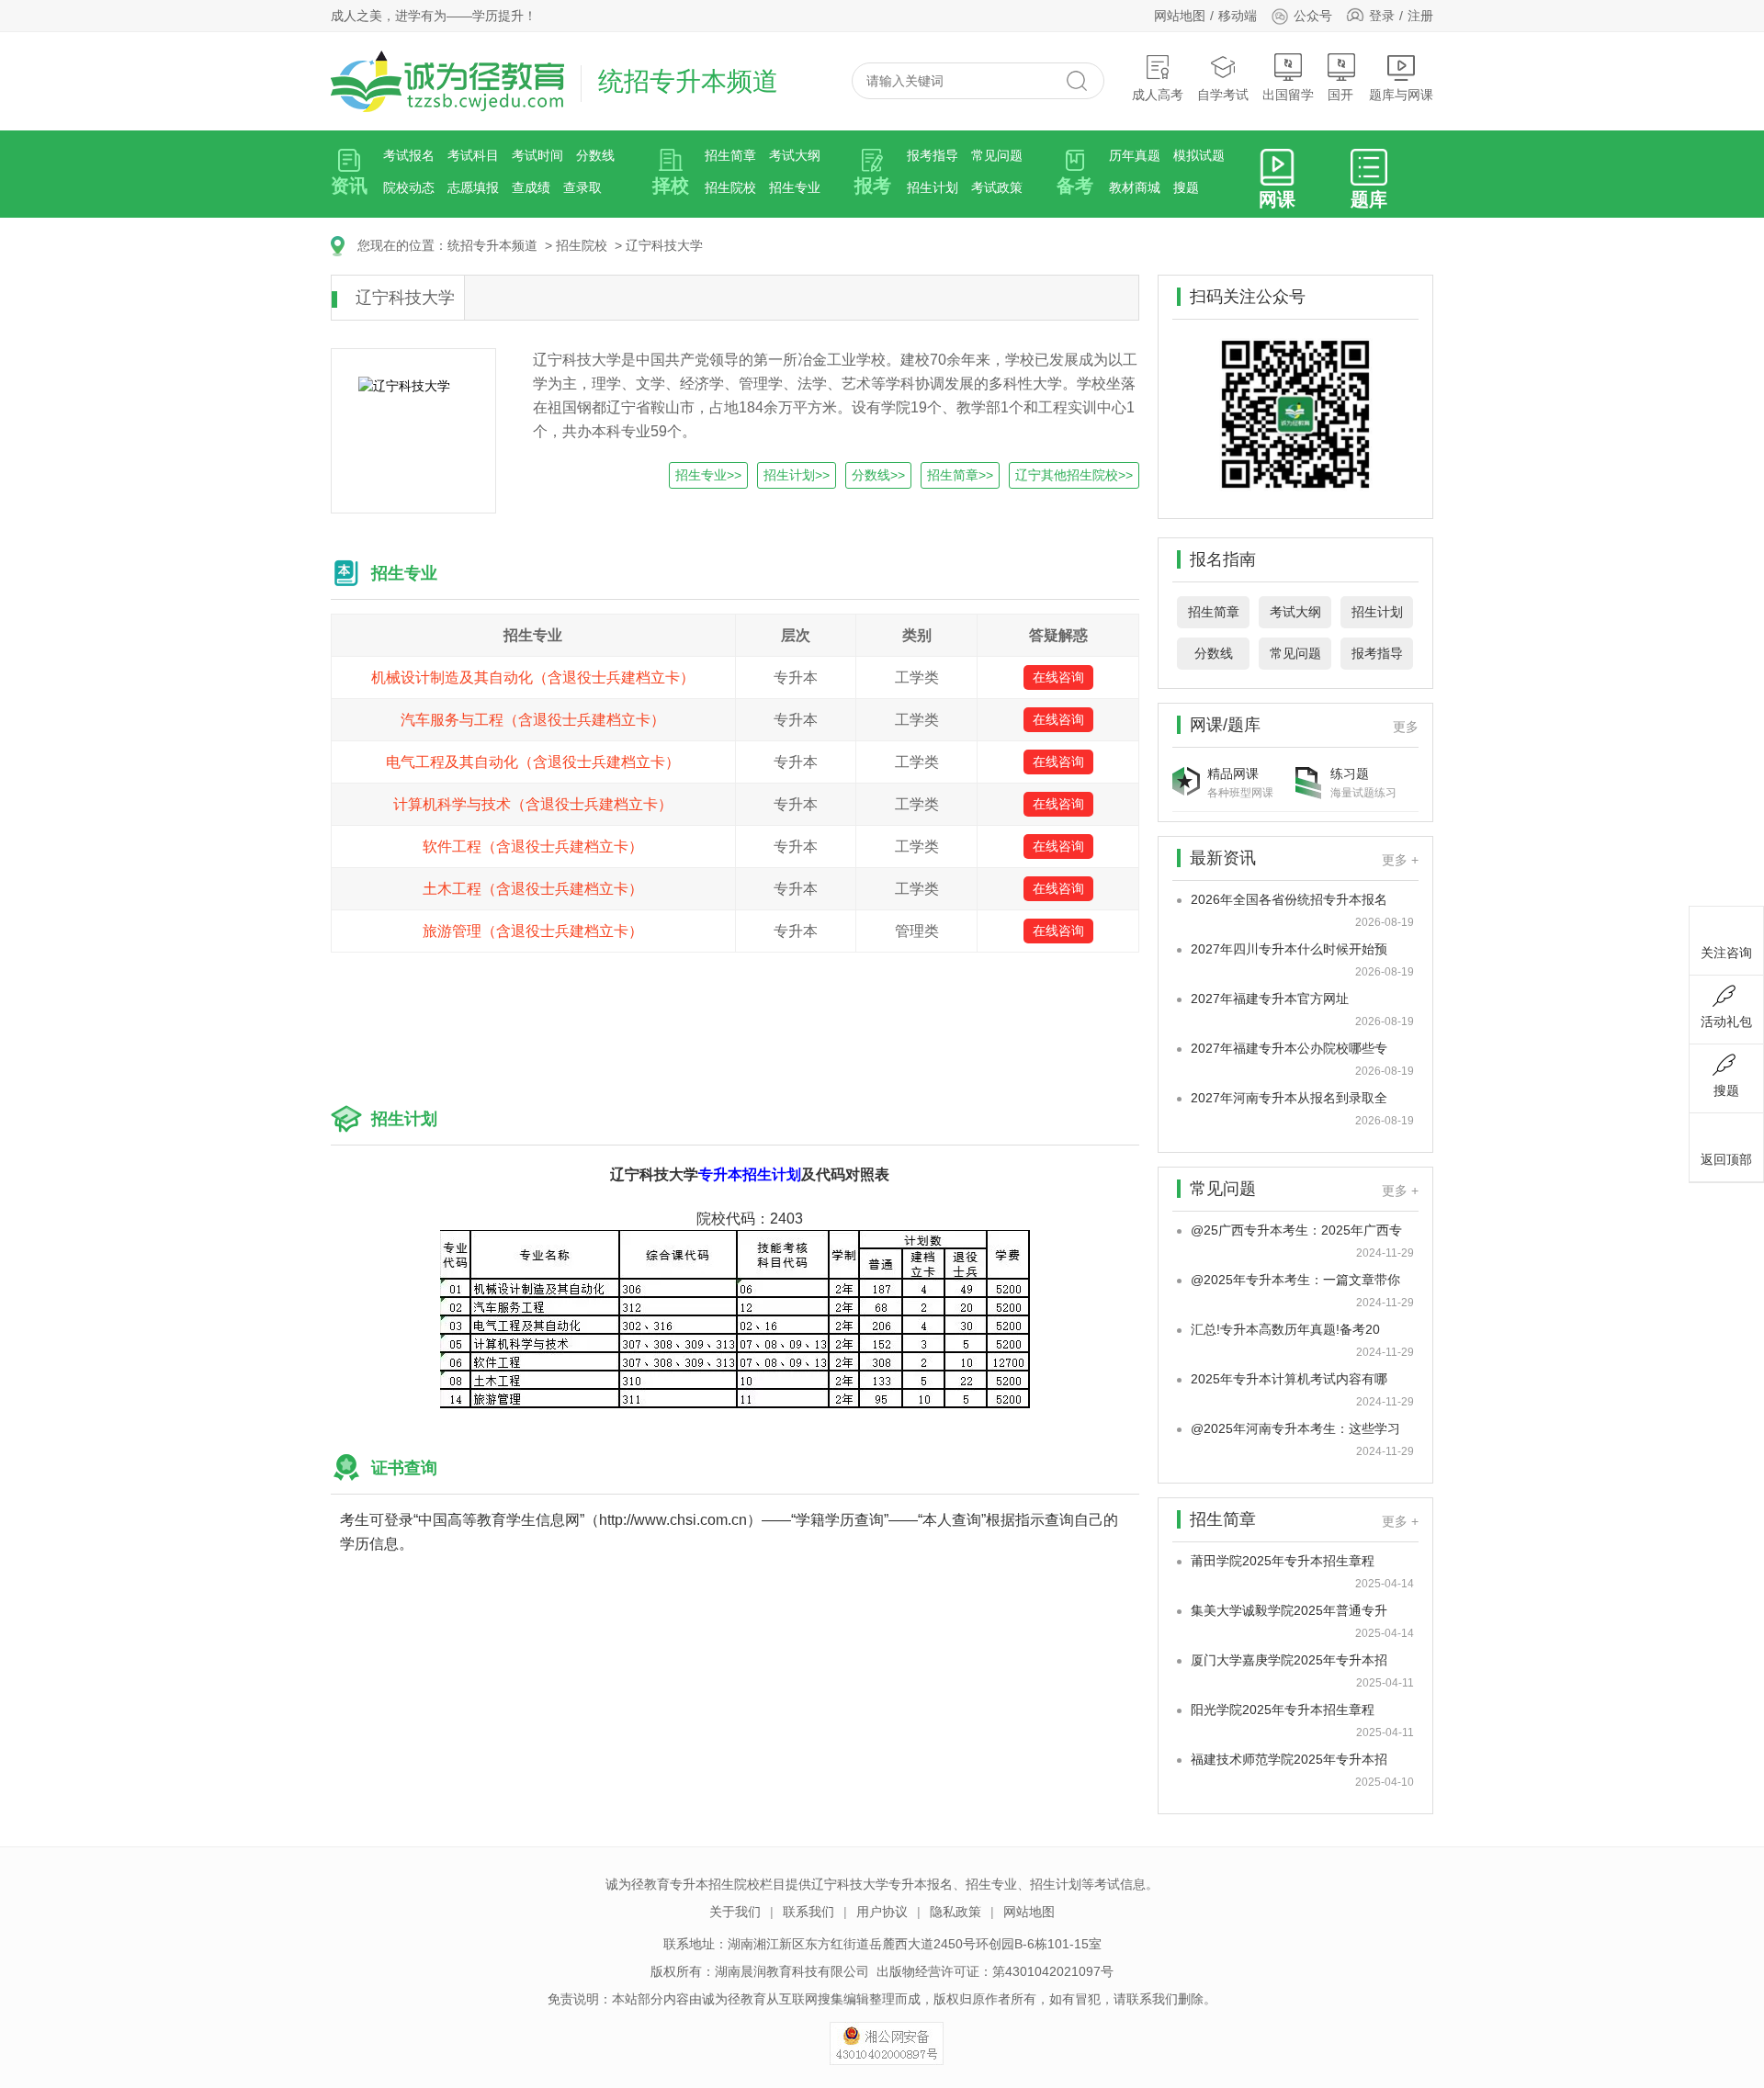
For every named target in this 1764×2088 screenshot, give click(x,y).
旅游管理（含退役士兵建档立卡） (533, 931)
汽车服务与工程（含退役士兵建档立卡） (533, 720)
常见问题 (997, 155)
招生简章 (730, 155)
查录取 (582, 187)
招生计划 (933, 187)
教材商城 (1135, 187)
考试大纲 (795, 155)
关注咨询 (1726, 953)
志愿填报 (473, 187)
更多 (1406, 727)
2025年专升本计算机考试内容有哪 (1289, 1379)
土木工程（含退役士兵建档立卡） (533, 889)
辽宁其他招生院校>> (1074, 475)
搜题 (1186, 187)
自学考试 (1223, 95)
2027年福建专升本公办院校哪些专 (1289, 1048)
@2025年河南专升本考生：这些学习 (1295, 1428)
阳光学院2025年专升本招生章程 (1283, 1710)
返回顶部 (1726, 1159)
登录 (1382, 16)
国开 (1340, 95)
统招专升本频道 (492, 245)
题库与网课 (1401, 95)
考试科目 (473, 155)
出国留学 (1288, 95)
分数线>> (878, 475)
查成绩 (531, 187)
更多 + (1400, 860)
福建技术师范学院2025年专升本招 (1289, 1759)
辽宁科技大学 (664, 245)
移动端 (1238, 16)
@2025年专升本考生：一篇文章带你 (1295, 1280)
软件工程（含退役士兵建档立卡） (533, 846)
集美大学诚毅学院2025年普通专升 (1289, 1610)
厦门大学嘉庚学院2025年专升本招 (1289, 1660)
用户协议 (882, 1912)
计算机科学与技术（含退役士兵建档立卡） (533, 804)
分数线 (595, 155)
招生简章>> (960, 475)
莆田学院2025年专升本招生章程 (1283, 1561)
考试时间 (537, 155)
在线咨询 (1058, 677)
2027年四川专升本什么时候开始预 (1289, 949)
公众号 (1313, 16)
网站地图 (1180, 16)
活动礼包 (1726, 1021)
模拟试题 (1199, 155)
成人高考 (1158, 95)
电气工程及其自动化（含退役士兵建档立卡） (533, 762)
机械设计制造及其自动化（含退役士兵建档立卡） (533, 677)
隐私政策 (955, 1912)
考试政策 (997, 187)
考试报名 (409, 155)
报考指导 (933, 155)
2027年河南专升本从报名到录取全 (1289, 1098)
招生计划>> (797, 475)
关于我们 (735, 1912)
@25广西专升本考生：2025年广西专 (1296, 1230)
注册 (1420, 16)
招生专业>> (708, 475)
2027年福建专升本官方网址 (1270, 999)
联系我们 (808, 1912)
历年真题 (1135, 155)
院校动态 (409, 187)
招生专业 (795, 187)
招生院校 (730, 187)
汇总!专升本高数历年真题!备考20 (1285, 1329)
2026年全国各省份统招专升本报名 (1289, 899)
